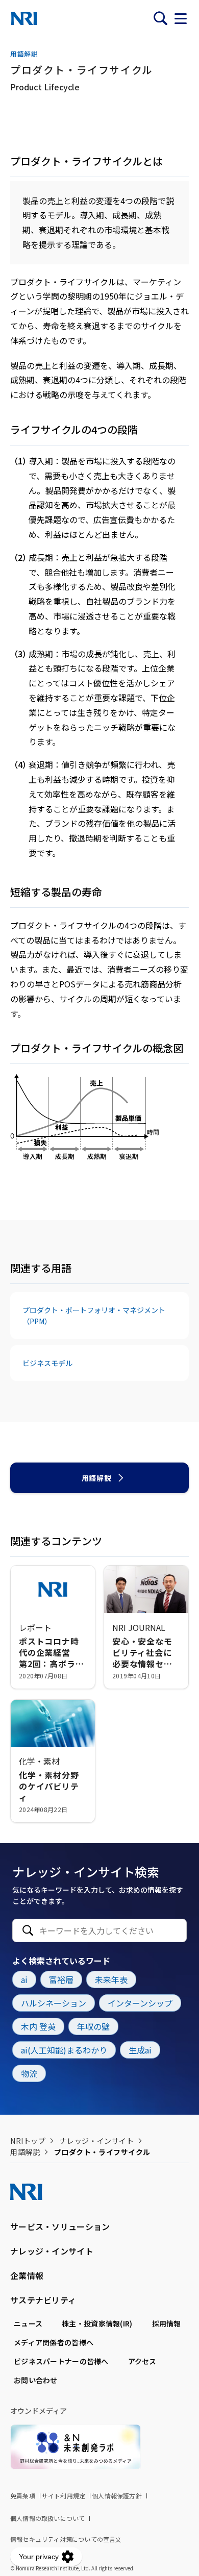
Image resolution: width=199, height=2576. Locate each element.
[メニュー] (181, 18)
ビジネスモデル (47, 1363)
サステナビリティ (43, 2300)
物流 (29, 2073)
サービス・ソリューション (60, 2226)
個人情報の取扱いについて (47, 2518)
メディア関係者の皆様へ (54, 2342)
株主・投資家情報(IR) (97, 2323)
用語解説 (96, 1478)
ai (24, 1979)
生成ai (140, 2050)
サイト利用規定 (64, 2496)
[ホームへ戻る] (24, 18)
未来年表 (111, 1979)
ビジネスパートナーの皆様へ (61, 2361)
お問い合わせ (36, 2380)
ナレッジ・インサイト (97, 2141)
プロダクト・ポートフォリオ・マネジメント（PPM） (94, 1316)
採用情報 (167, 2323)
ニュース (28, 2323)
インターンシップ (140, 2003)
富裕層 (61, 1979)
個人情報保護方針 (117, 2496)
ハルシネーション (54, 2003)
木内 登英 (38, 2026)
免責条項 (23, 2496)
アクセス (142, 2361)
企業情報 (27, 2275)
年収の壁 (93, 2026)
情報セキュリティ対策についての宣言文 (66, 2539)
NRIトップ (28, 2141)
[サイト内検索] (160, 18)
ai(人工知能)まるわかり (64, 2050)
